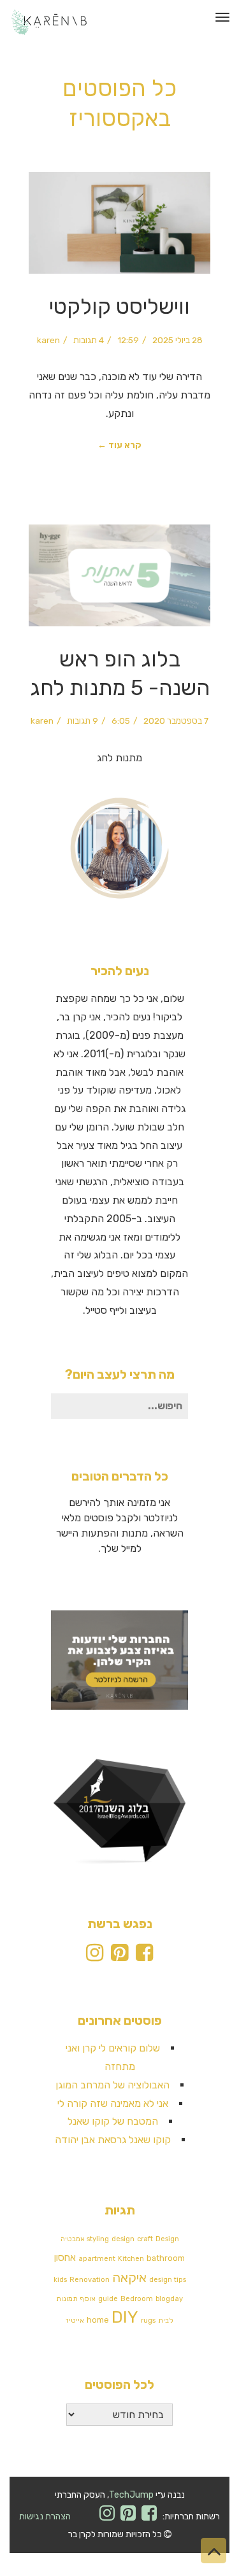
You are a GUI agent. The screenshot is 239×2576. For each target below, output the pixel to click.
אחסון (65, 2258)
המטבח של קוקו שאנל (113, 2121)
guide (108, 2299)
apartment (97, 2259)
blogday (169, 2299)
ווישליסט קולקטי (119, 306)
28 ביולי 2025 (177, 340)
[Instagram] (95, 1956)
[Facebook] (144, 1956)
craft (145, 2239)
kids (60, 2280)
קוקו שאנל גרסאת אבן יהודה (113, 2140)
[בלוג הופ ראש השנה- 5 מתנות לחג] (119, 576)
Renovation (90, 2280)
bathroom (166, 2258)
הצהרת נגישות (45, 2516)
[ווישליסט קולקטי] (119, 223)
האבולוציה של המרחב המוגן (112, 2085)
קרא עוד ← (119, 445)
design (123, 2239)
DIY (125, 2317)
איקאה (129, 2277)
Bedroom (137, 2299)
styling (98, 2239)
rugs (148, 2320)
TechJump (131, 2495)
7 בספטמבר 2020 (176, 721)
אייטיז (75, 2320)
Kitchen (131, 2259)
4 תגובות (89, 340)
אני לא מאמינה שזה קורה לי (113, 2103)
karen (48, 340)
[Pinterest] (119, 1956)
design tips (168, 2280)
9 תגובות (83, 721)
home (98, 2320)
